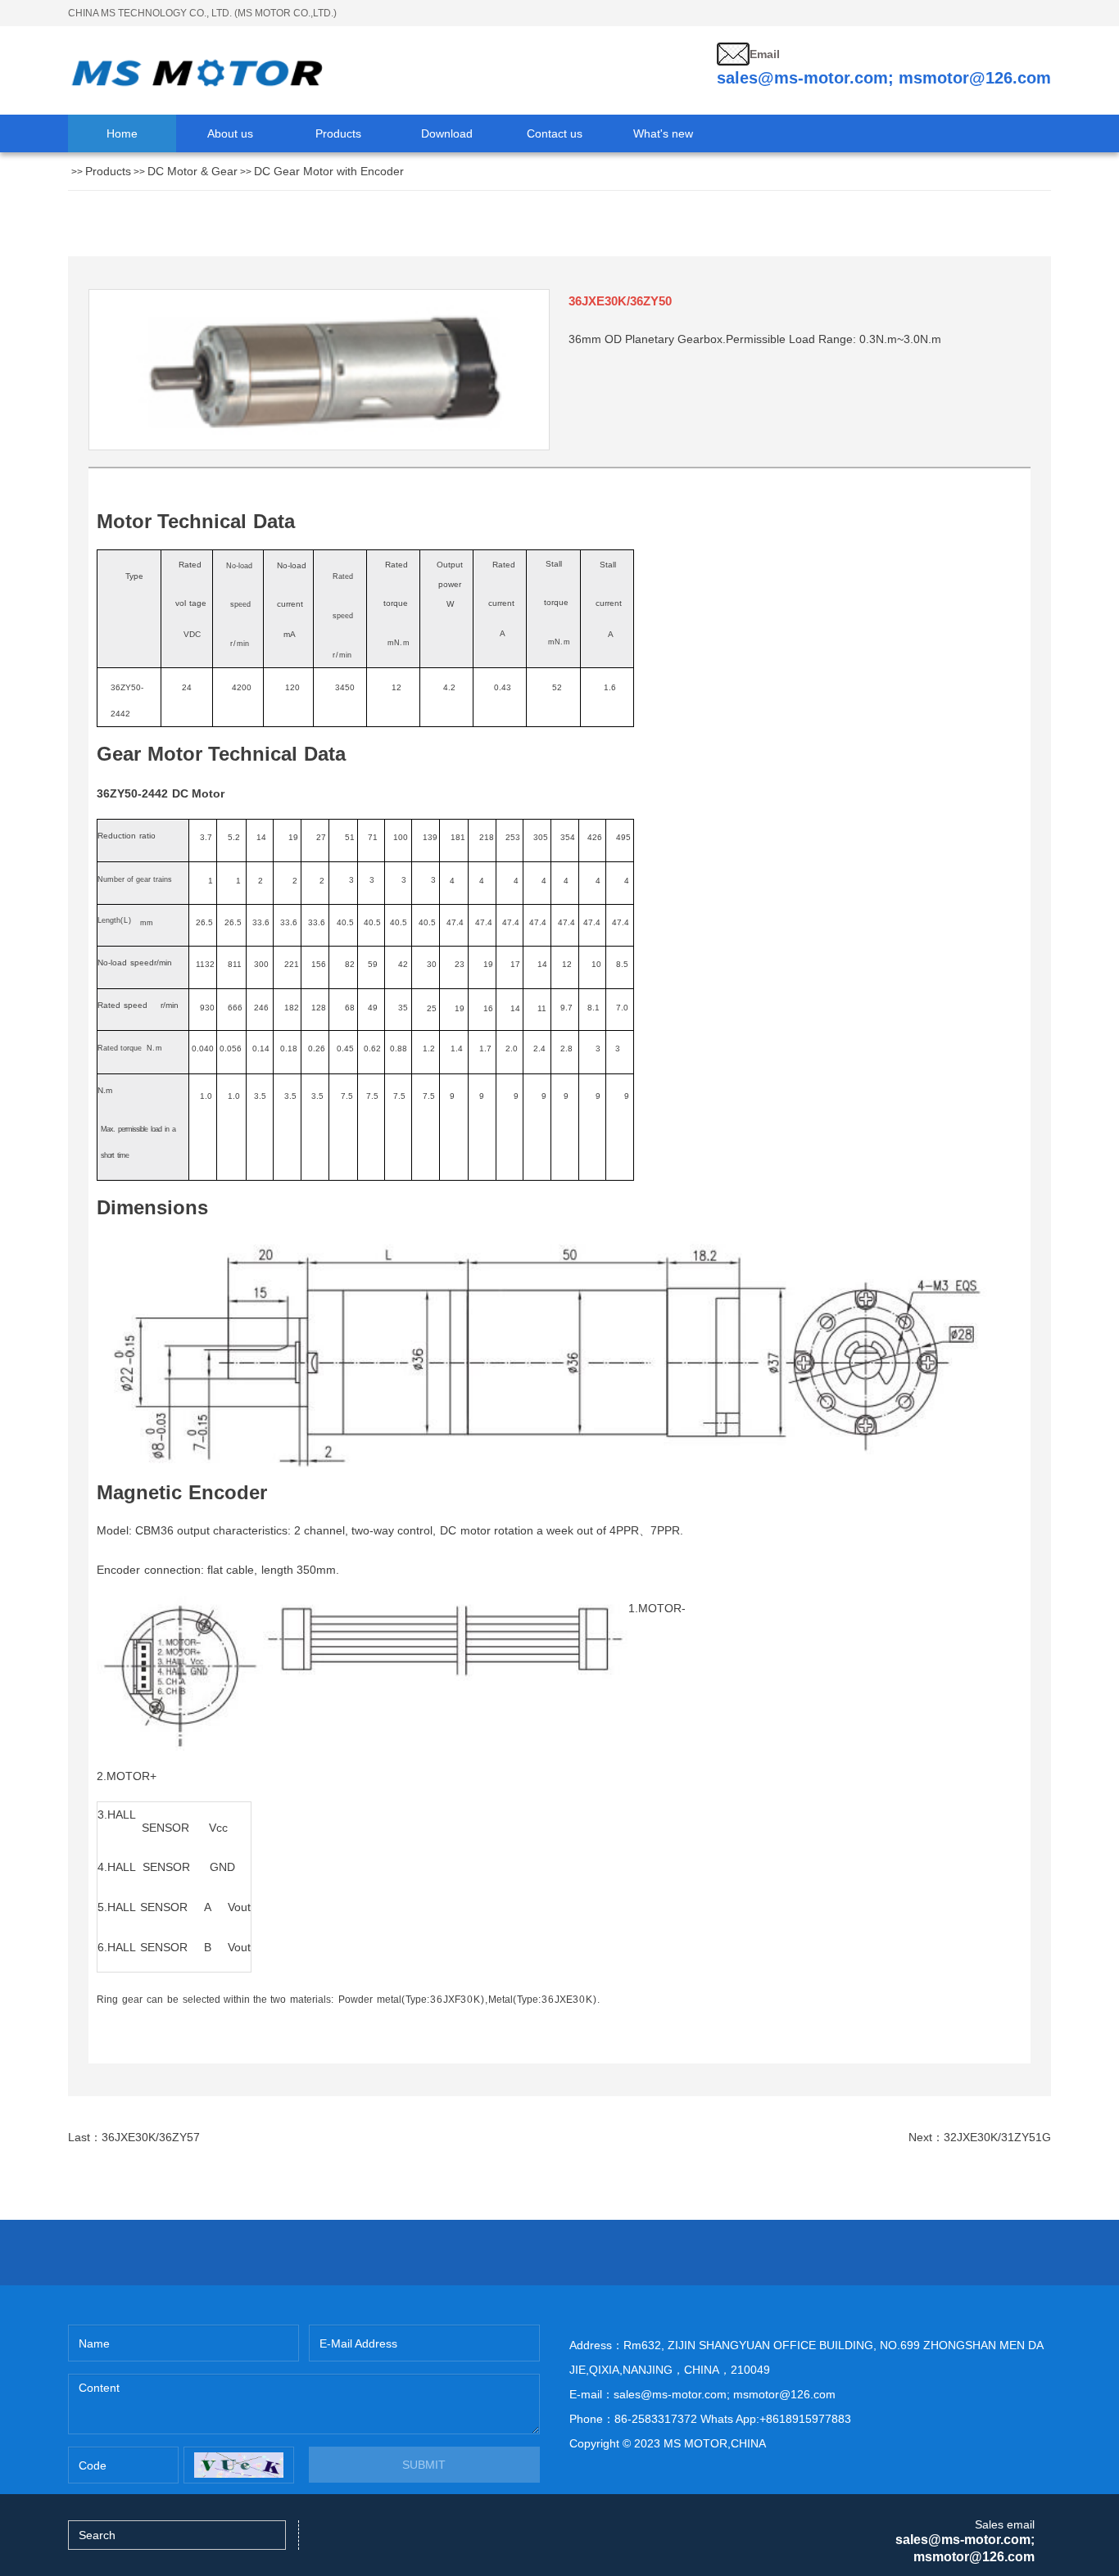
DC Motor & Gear (193, 171)
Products (108, 171)
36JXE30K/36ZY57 (151, 2137)
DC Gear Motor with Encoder (329, 171)
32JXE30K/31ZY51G (997, 2137)
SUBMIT (424, 2465)
